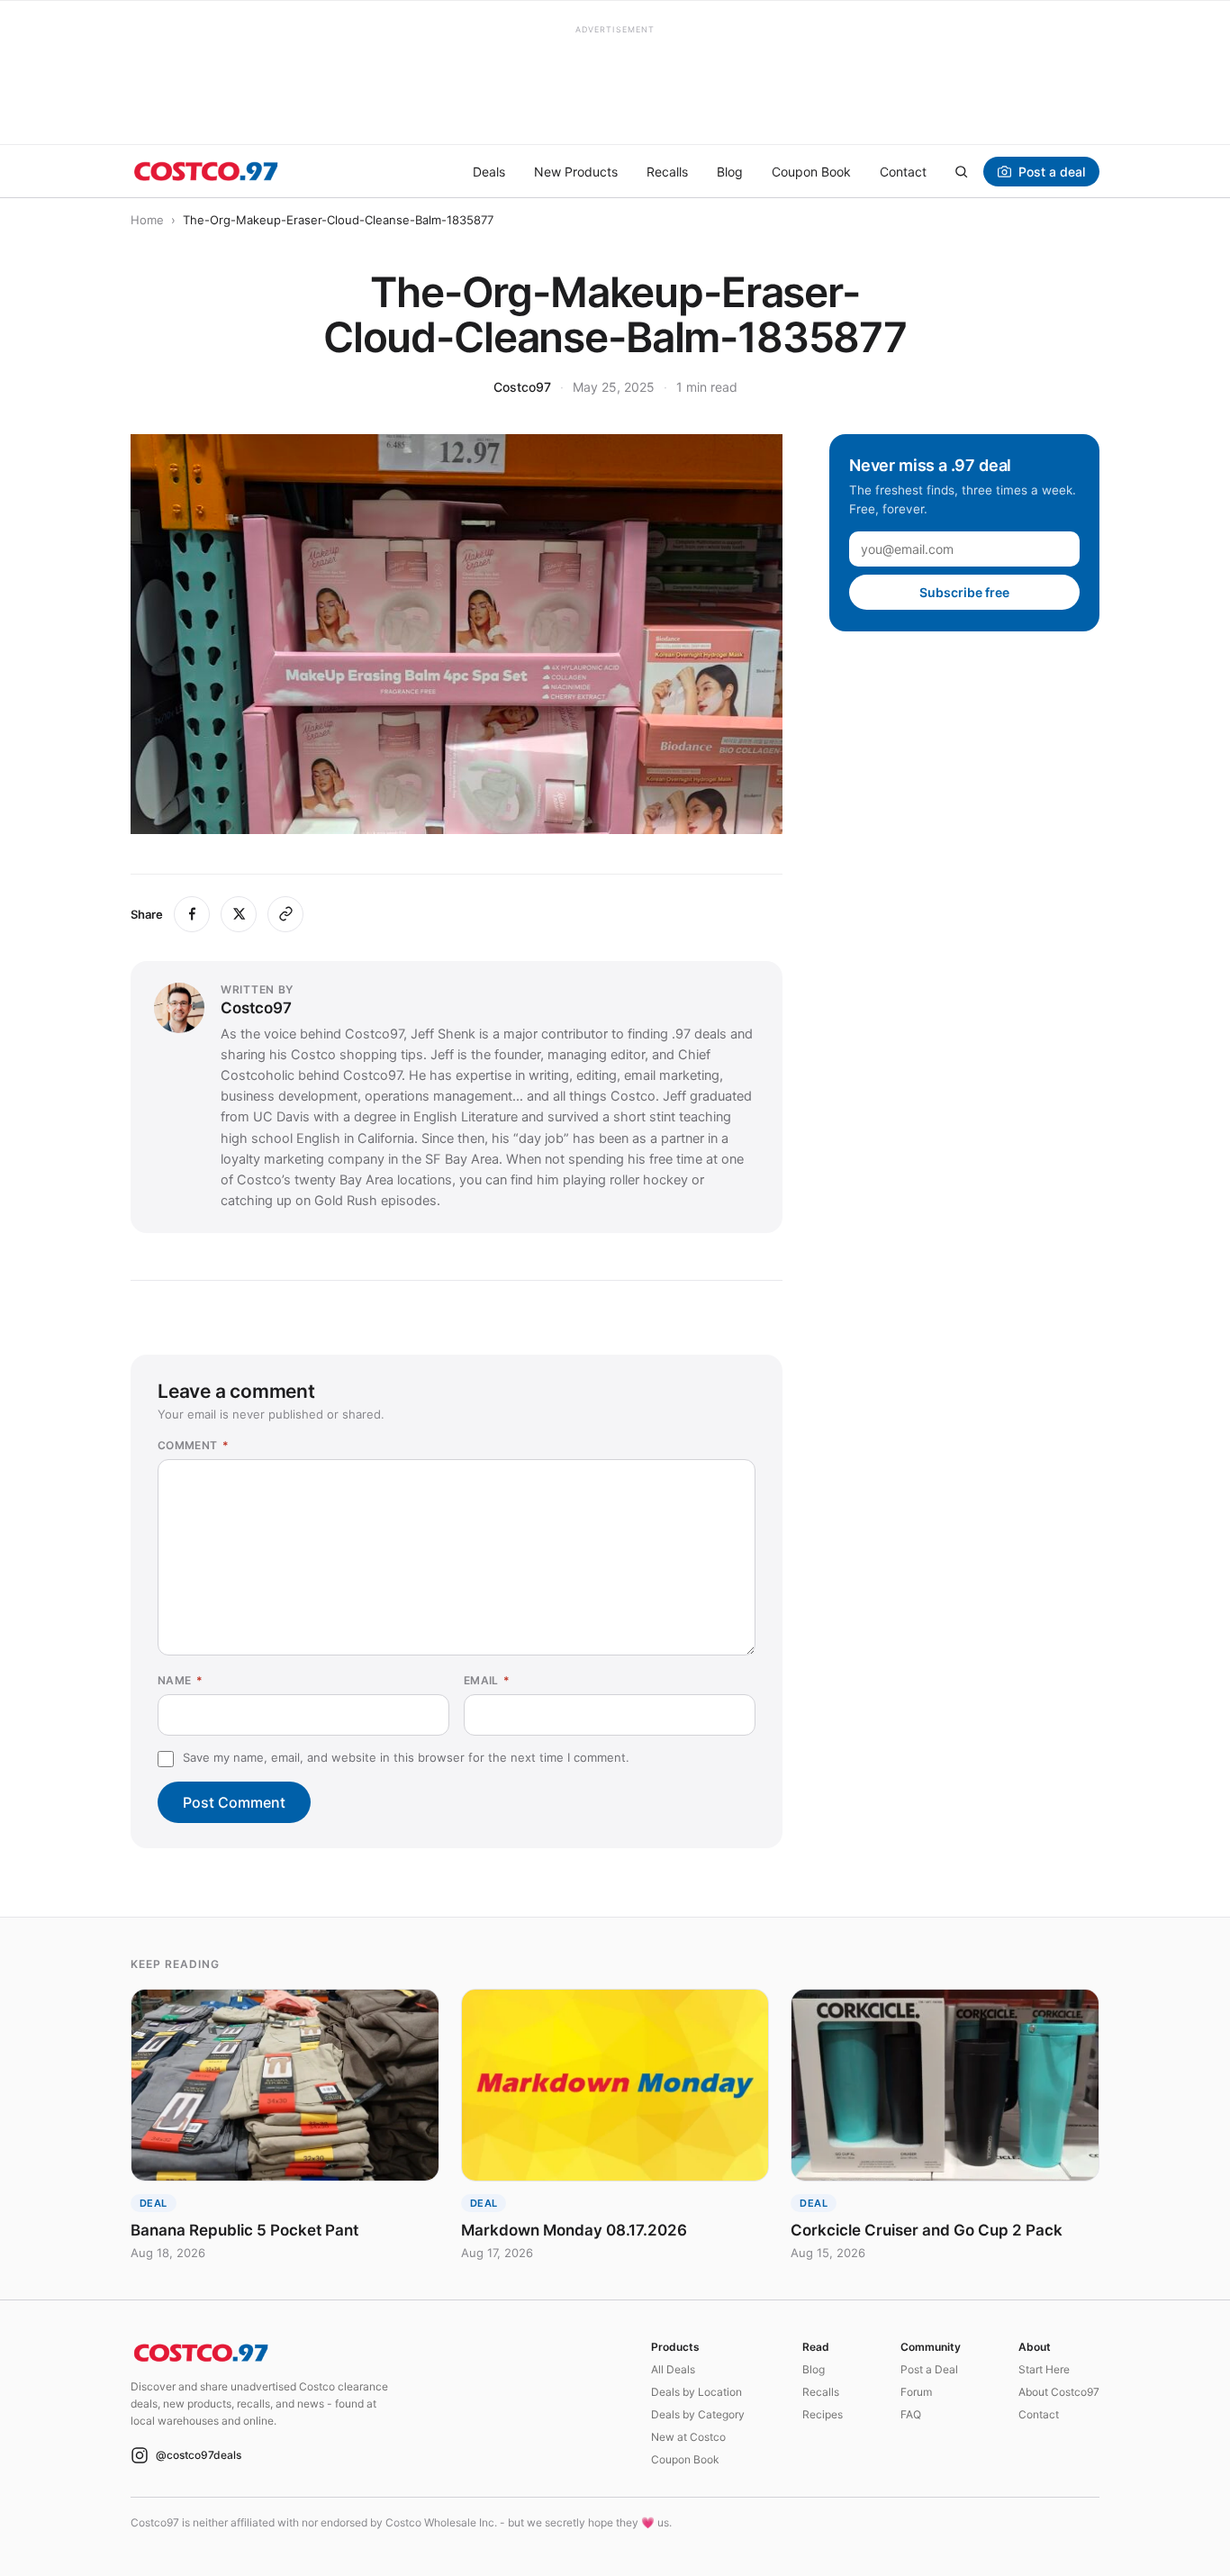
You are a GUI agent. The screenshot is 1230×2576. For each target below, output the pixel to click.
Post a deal (1052, 172)
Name (180, 1680)
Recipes (823, 2414)
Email (487, 1680)
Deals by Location (696, 2392)
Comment (193, 1445)
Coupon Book (811, 172)
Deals (489, 172)
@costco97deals (199, 2455)
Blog (730, 172)
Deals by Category (698, 2414)
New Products (576, 172)
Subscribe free (964, 592)
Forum (916, 2392)
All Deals (673, 2369)
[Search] (961, 171)
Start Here (1044, 2369)
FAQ (911, 2414)
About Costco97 (1059, 2392)
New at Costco (688, 2437)
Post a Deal (929, 2369)
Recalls (667, 172)
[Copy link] (285, 914)
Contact (903, 172)
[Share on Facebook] (192, 914)
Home (147, 220)
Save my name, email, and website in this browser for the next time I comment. (406, 1757)
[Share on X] (239, 914)
